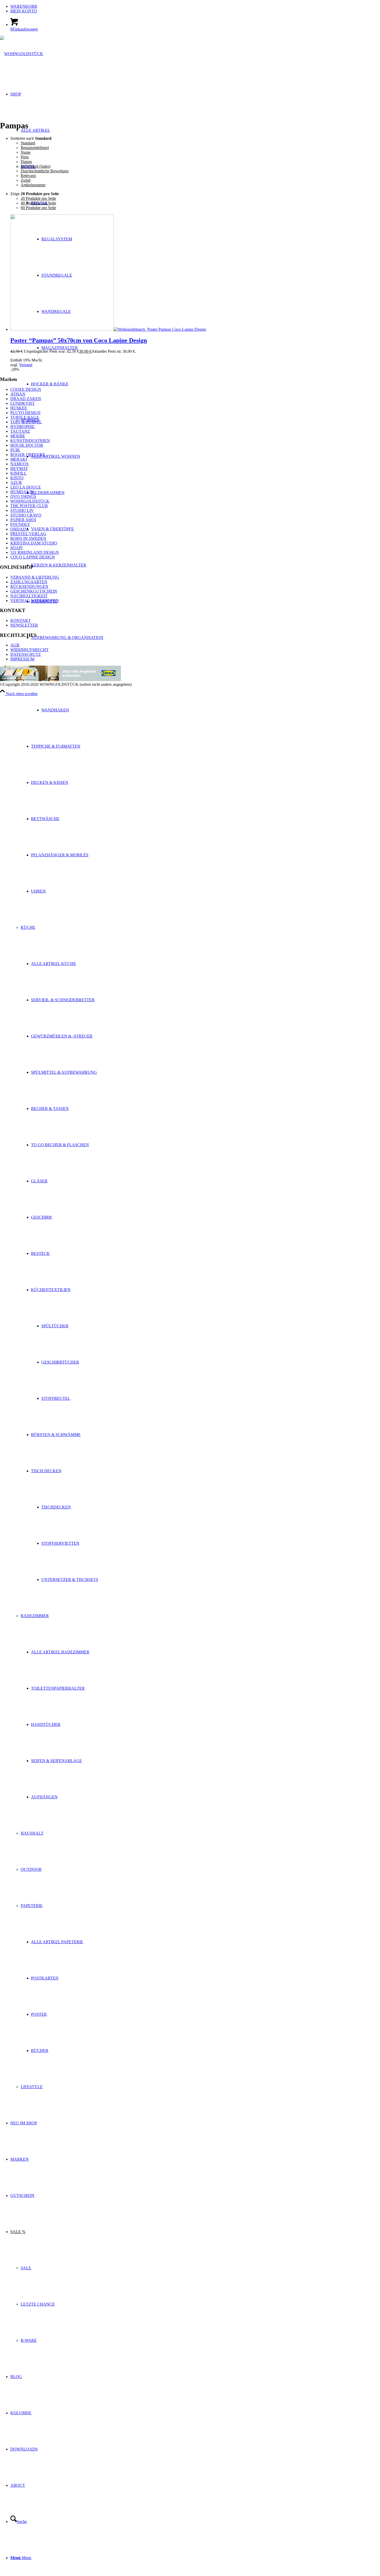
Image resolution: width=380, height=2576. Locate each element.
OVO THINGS (23, 496)
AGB (15, 645)
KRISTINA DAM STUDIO (34, 543)
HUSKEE (19, 408)
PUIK (15, 450)
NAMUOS (20, 464)
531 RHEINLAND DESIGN (35, 552)
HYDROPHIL (23, 427)
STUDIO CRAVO (26, 515)
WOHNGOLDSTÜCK (30, 501)
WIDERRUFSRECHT (29, 650)
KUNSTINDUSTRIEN (30, 441)
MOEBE (18, 436)
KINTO (17, 478)
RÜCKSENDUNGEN (29, 587)
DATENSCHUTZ (26, 654)
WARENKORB (24, 6)
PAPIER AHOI (23, 520)
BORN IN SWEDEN (28, 538)
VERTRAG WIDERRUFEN (35, 601)
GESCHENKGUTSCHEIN (34, 591)
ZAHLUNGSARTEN (29, 582)
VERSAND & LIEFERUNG (35, 577)
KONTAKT (21, 620)
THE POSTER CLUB (29, 506)
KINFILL (18, 473)
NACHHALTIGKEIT (29, 596)
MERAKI (19, 459)
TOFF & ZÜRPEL (26, 422)
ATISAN (18, 394)
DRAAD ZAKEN (26, 399)
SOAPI (16, 548)
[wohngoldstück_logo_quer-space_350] (22, 54)
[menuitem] (195, 6)
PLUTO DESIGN (25, 413)
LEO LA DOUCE (26, 487)
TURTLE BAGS (25, 417)
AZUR (16, 483)
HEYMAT (19, 469)
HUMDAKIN (22, 492)
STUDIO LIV (22, 510)
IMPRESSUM (22, 659)
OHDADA (20, 529)
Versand (26, 365)
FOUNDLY (20, 524)
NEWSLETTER (24, 625)
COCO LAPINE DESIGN (33, 557)
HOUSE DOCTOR (27, 445)
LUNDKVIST (22, 403)
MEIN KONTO (24, 11)
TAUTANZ (20, 431)
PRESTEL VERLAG (28, 534)
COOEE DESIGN (26, 389)
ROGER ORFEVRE (28, 455)
